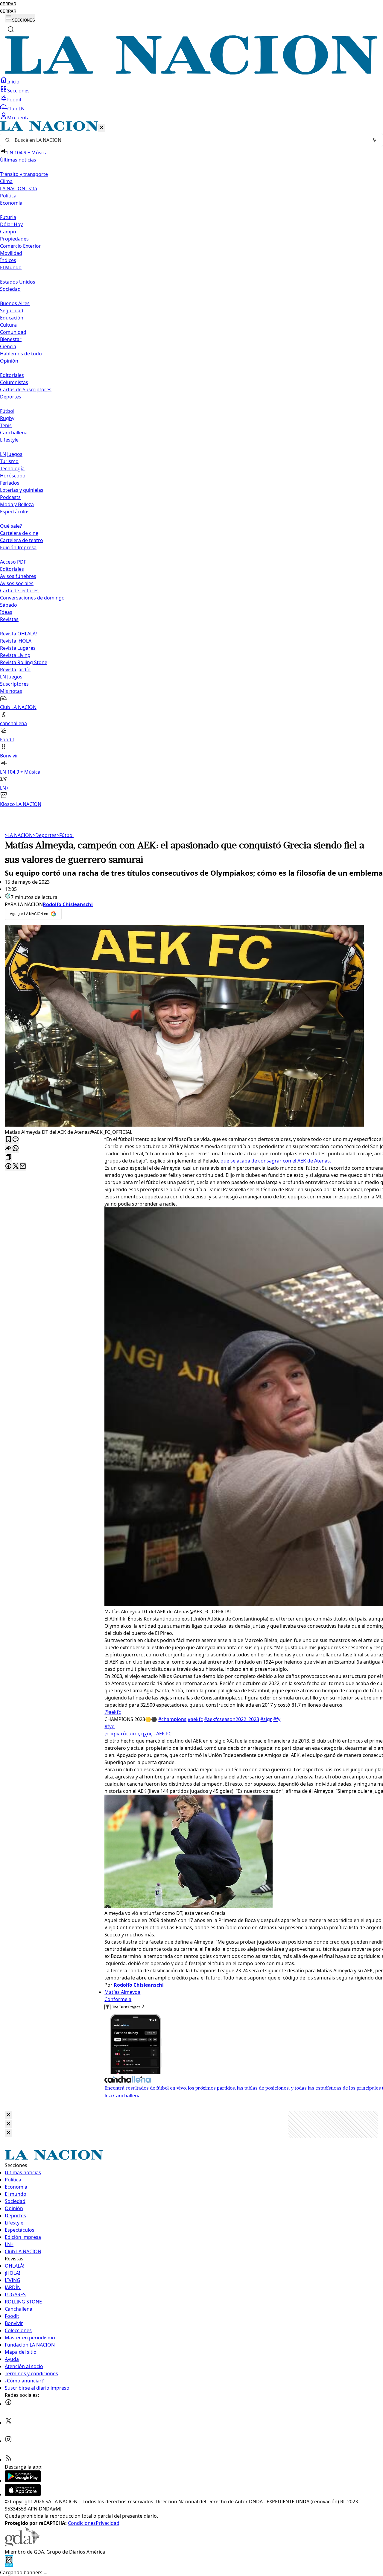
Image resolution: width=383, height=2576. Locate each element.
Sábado (9, 605)
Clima (6, 181)
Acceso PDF (13, 562)
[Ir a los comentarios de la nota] (16, 1140)
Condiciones (82, 2523)
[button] (191, 464)
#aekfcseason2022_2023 (232, 1719)
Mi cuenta (18, 118)
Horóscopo (13, 476)
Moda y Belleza (17, 504)
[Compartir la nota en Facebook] (8, 1167)
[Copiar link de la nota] (8, 1158)
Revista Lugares (18, 648)
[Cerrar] (102, 128)
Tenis (6, 425)
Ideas (6, 612)
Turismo (9, 461)
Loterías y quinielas (22, 490)
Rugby (7, 418)
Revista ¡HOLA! (16, 641)
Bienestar (11, 339)
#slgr (266, 1719)
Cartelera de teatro (22, 540)
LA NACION (19, 835)
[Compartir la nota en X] (16, 1167)
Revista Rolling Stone (24, 662)
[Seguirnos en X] (8, 2423)
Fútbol (7, 411)
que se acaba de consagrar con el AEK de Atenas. (276, 1161)
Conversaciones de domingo (32, 598)
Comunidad (13, 332)
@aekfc (113, 1712)
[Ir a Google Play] (23, 2481)
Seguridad (12, 311)
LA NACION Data (19, 188)
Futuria (8, 217)
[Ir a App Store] (23, 2494)
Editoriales (12, 375)
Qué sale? (11, 526)
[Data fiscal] (9, 2565)
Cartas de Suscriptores (26, 389)
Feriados (10, 483)
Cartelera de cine (19, 533)
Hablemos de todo (21, 354)
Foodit (14, 100)
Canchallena (14, 433)
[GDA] (22, 2545)
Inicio (13, 82)
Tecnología (12, 468)
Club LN (16, 109)
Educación (12, 318)
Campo (8, 232)
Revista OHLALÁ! (18, 634)
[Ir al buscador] (11, 29)
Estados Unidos (18, 282)
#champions (172, 1719)
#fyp (110, 1726)
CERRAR (8, 4)
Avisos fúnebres (18, 576)
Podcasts (10, 497)
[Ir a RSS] (8, 2460)
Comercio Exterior (20, 246)
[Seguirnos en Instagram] (8, 2441)
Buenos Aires (15, 303)
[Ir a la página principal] (191, 73)
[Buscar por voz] (374, 140)
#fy (277, 1719)
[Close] (8, 2115)
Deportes (45, 835)
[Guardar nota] (8, 1140)
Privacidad (108, 2523)
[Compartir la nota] (8, 1149)
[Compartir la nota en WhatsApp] (16, 1149)
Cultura (8, 325)
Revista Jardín (15, 670)
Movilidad (11, 253)
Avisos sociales (17, 583)
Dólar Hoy (11, 224)
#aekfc (195, 1719)
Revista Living (15, 655)
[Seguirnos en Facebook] (8, 2404)
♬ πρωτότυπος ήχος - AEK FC (138, 1734)
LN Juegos (11, 454)
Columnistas (14, 382)
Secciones (18, 91)
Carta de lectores (19, 591)
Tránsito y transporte (24, 174)
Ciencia (8, 346)
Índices (8, 260)
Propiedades (14, 239)
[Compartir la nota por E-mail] (23, 1167)
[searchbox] (189, 140)
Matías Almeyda (122, 1992)
